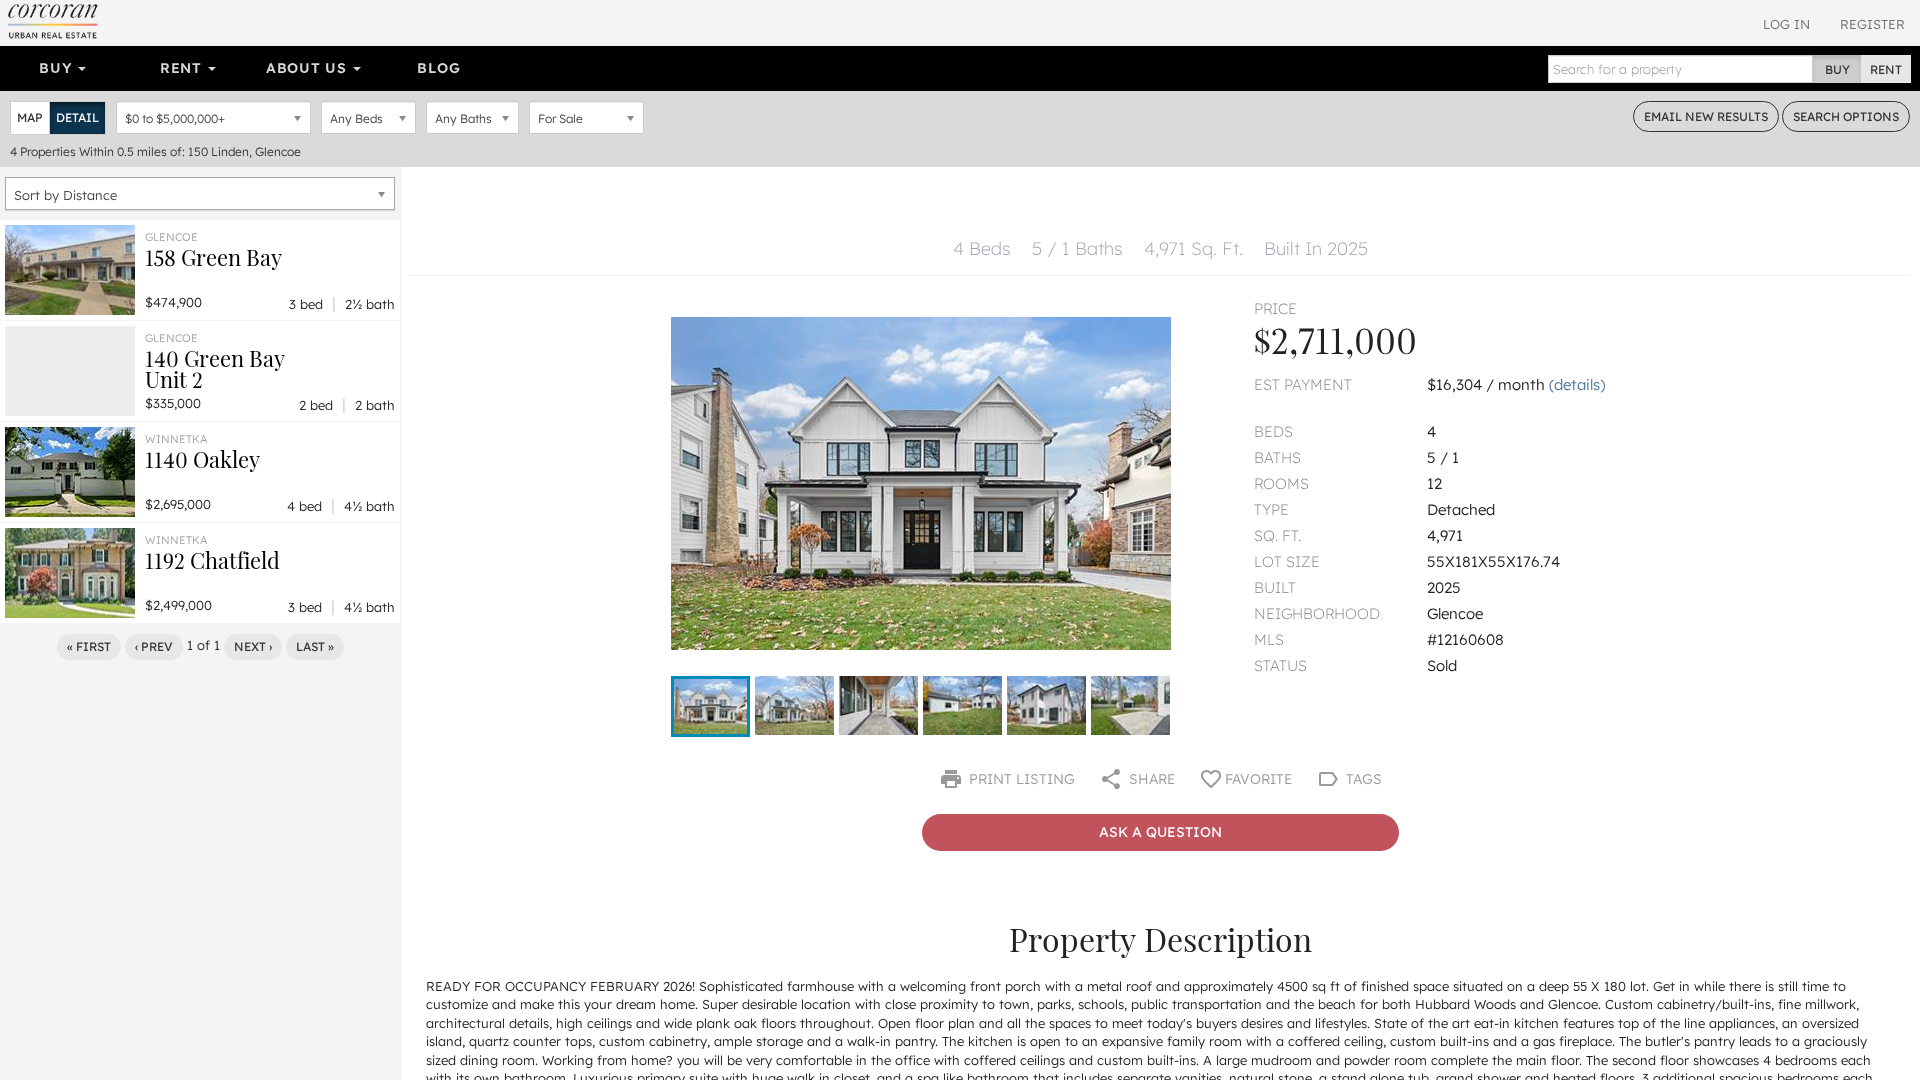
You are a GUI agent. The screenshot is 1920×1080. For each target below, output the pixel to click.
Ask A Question (1160, 832)
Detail (77, 117)
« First (89, 646)
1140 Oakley (202, 459)
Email (1706, 116)
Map (30, 117)
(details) (1577, 384)
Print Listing (1020, 779)
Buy (57, 68)
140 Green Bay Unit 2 (215, 368)
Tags (1362, 779)
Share (1150, 779)
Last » (315, 646)
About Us (308, 68)
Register (1872, 24)
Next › (253, 646)
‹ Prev (154, 646)
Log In (1786, 24)
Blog (438, 68)
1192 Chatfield (212, 560)
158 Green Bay (213, 257)
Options (1846, 116)
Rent (183, 68)
